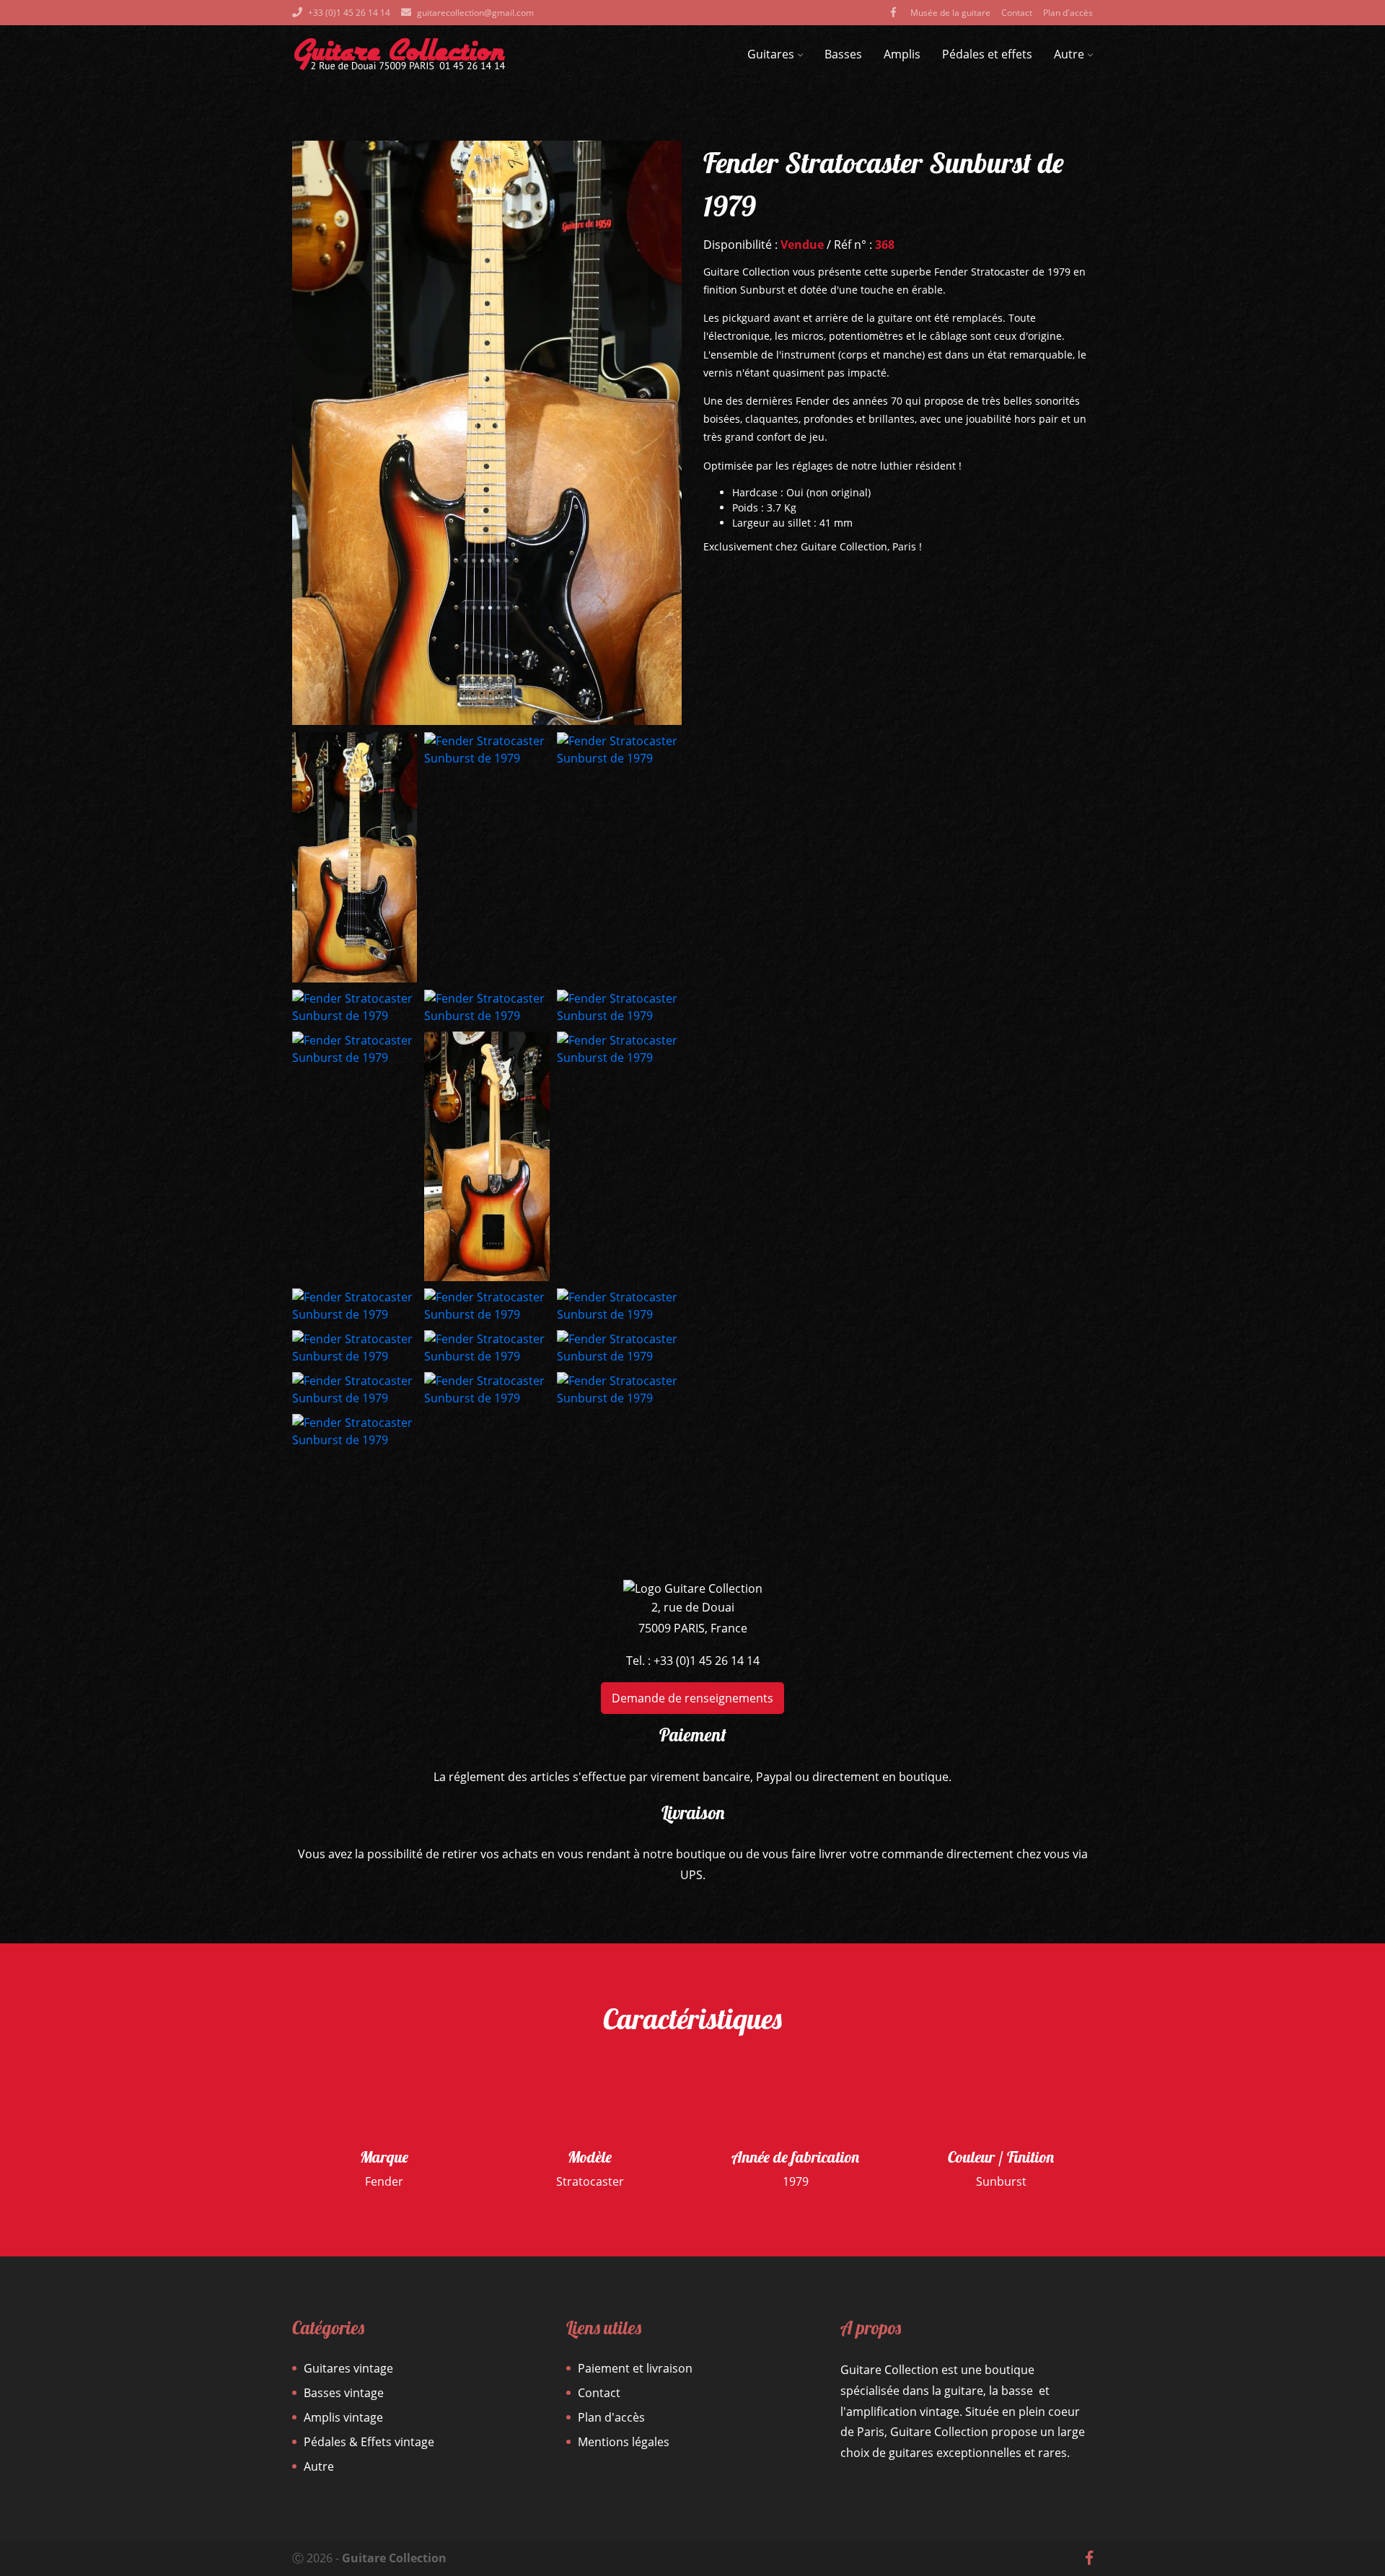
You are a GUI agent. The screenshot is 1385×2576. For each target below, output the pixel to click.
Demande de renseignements (692, 1698)
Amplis (902, 54)
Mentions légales (624, 2442)
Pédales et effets (987, 54)
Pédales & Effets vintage (369, 2442)
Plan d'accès (1068, 13)
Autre (1069, 54)
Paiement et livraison (635, 2368)
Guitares (771, 54)
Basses (843, 54)
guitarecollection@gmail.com (475, 13)
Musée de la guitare (950, 13)
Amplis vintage (343, 2417)
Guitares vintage (348, 2368)
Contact (1017, 13)
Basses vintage (344, 2393)
